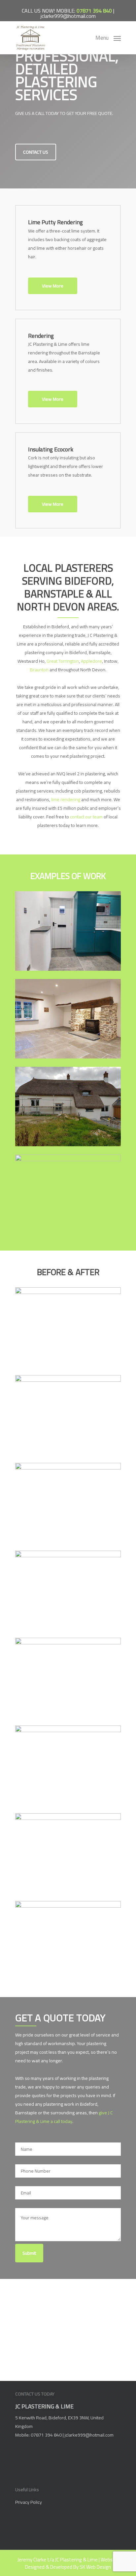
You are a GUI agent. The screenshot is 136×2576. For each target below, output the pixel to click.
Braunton (39, 670)
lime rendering (66, 799)
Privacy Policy (29, 2502)
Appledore (91, 661)
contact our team (86, 817)
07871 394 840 (94, 11)
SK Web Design (95, 2567)
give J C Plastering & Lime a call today (64, 2117)
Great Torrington (63, 661)
